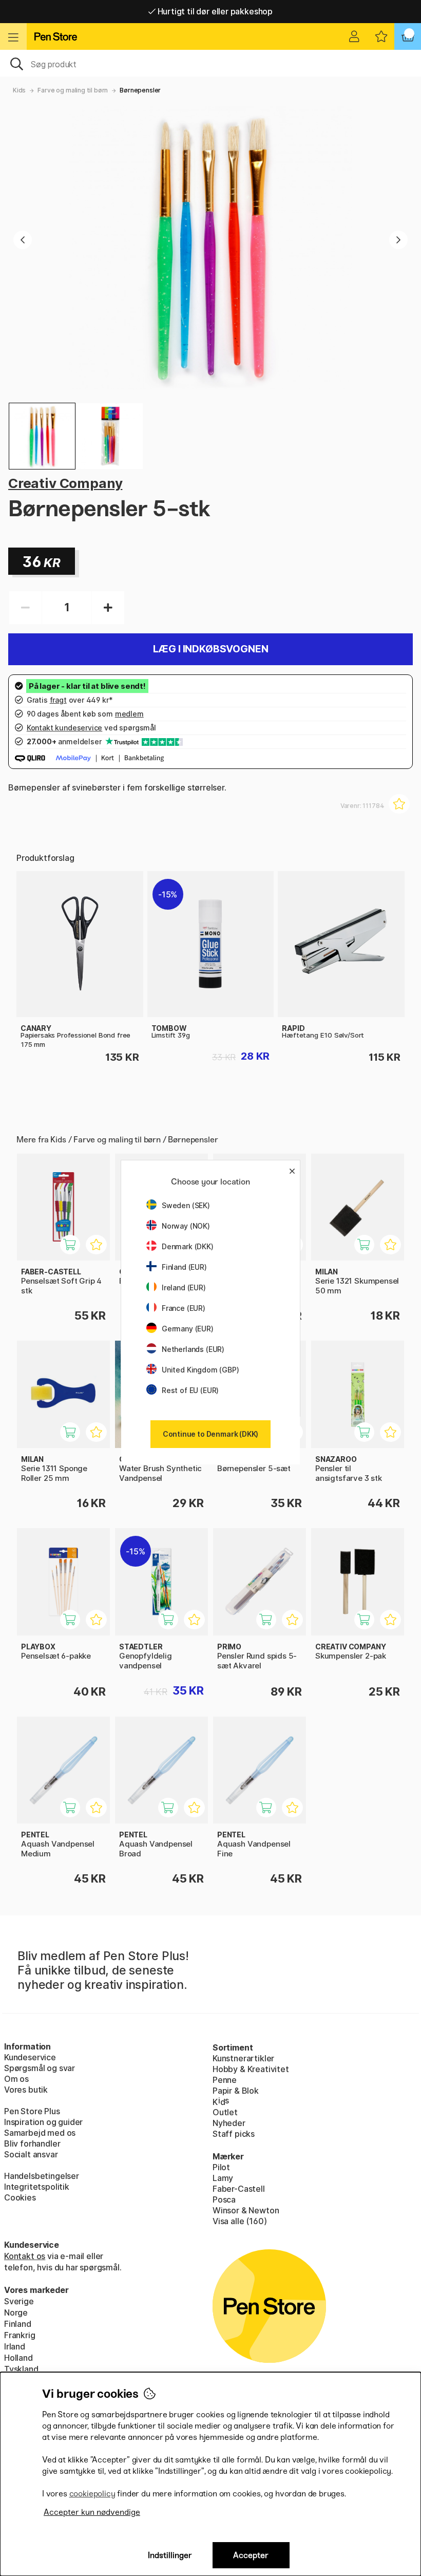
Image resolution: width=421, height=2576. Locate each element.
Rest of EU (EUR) (190, 1390)
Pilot (221, 2167)
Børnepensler (140, 90)
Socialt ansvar (31, 2154)
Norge (16, 2312)
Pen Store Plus (32, 2111)
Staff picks (234, 2134)
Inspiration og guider (43, 2122)
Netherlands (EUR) (193, 1349)
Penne (225, 2080)
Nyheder (229, 2123)
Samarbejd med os (40, 2133)
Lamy (223, 2178)
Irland (15, 2346)
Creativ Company (65, 483)
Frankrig (20, 2335)
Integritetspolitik (37, 2187)
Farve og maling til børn (73, 90)
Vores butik (26, 2090)
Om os (16, 2079)
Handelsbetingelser (42, 2176)
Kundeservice (30, 2057)
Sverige (19, 2301)
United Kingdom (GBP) (200, 1370)
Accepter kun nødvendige (92, 2512)
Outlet (225, 2112)
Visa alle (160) (240, 2221)
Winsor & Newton (246, 2210)
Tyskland (21, 2369)
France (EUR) (184, 1308)
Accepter (251, 2555)
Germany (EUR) (188, 1329)
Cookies (20, 2197)
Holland (18, 2358)
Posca (224, 2199)
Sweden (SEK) (186, 1205)
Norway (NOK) (186, 1226)
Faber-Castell (239, 2189)
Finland (18, 2324)
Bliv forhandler (32, 2143)
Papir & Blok (236, 2091)
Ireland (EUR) (184, 1287)
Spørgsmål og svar (40, 2068)
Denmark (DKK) (188, 1246)
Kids (19, 90)
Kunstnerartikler (243, 2058)
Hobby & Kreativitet (251, 2069)
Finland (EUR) (184, 1267)
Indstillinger (170, 2555)
